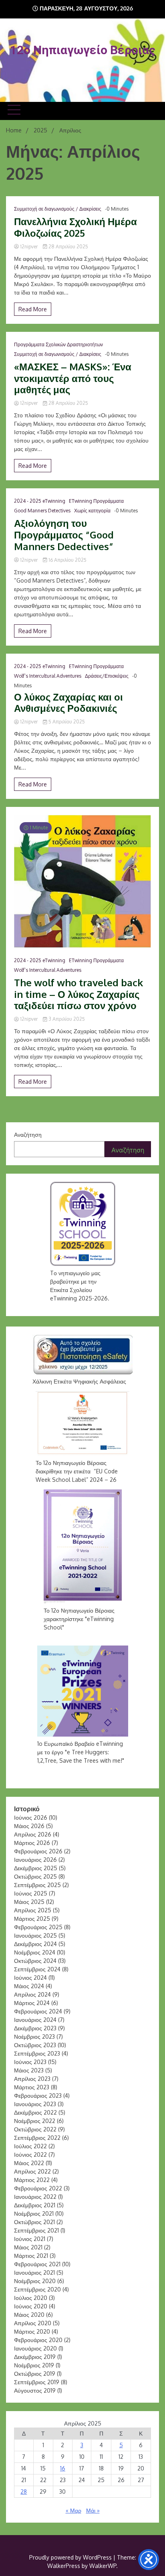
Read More (33, 309)
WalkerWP (103, 2566)
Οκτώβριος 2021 (34, 2222)
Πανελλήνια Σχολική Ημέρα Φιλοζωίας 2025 (75, 228)
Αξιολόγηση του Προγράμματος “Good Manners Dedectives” (64, 535)
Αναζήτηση (28, 1135)
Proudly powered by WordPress (71, 2557)
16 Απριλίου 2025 (67, 560)
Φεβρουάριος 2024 (38, 2011)
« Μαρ (73, 2510)
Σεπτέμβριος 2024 (37, 1969)
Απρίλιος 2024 (32, 1994)
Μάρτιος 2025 (32, 1919)
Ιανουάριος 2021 (34, 2272)
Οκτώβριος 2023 (35, 2045)
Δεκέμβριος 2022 (35, 2112)
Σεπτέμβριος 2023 (37, 2053)
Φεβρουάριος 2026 (38, 1851)
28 (24, 2492)
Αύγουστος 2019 (35, 2390)
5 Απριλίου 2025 (66, 722)
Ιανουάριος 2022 (35, 2197)
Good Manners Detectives (42, 511)
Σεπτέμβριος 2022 (37, 2138)
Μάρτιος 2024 (32, 2003)
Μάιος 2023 (29, 2070)
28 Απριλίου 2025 (68, 247)
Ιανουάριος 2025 (35, 1935)
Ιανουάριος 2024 (35, 2020)
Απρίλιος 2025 (33, 1910)
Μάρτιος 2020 (32, 2331)
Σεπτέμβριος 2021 (36, 2230)
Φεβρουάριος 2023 (38, 2096)
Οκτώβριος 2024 (35, 1961)
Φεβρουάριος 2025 (38, 1927)
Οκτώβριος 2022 (35, 2129)
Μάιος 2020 (29, 2315)
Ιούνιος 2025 (31, 1893)
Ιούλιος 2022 (30, 2146)
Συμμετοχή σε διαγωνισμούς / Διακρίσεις (58, 209)
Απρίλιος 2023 (32, 2079)
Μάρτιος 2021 (31, 2256)
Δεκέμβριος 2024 (35, 1944)
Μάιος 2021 (28, 2247)
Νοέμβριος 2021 (34, 2213)
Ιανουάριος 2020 (35, 2348)
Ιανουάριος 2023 (35, 2104)
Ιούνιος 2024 (30, 1978)
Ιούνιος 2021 (30, 2239)
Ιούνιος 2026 (31, 1817)
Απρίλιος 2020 (33, 2323)
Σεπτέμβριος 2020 (37, 2289)
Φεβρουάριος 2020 (38, 2340)
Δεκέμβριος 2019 (35, 2357)
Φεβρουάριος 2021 (37, 2264)
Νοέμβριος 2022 (35, 2121)
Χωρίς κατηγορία (92, 511)
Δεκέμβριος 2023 (35, 2028)
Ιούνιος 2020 (31, 2306)
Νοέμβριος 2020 (35, 2281)
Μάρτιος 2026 (32, 1843)
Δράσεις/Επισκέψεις (107, 676)
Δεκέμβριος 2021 (35, 2205)
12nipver (29, 247)
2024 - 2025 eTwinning (40, 501)
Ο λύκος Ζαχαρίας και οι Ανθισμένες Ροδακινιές (68, 703)
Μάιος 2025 (29, 1902)
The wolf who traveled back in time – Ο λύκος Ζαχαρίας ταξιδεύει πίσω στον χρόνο (78, 994)
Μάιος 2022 (29, 2163)
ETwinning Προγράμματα (96, 501)
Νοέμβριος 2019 (34, 2365)
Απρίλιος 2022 (32, 2171)
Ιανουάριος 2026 (35, 1860)
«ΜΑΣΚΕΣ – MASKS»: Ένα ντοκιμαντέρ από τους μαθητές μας (73, 378)
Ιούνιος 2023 (30, 2062)
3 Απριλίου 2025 (66, 1019)
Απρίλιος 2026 (33, 1834)
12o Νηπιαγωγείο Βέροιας (83, 50)
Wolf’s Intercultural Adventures (48, 676)
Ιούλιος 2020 (31, 2298)
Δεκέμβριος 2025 (36, 1868)
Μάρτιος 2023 (32, 2087)
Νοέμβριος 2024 (35, 1952)
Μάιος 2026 (29, 1826)
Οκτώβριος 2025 (35, 1876)
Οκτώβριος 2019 (35, 2374)
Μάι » (93, 2510)
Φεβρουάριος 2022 (38, 2188)
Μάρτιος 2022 (32, 2180)
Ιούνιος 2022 (30, 2154)
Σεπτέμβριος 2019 (37, 2382)
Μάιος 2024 (29, 1986)
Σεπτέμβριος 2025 (37, 1885)
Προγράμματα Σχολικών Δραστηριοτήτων (58, 344)
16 (63, 2468)
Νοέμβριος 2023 (34, 2037)
